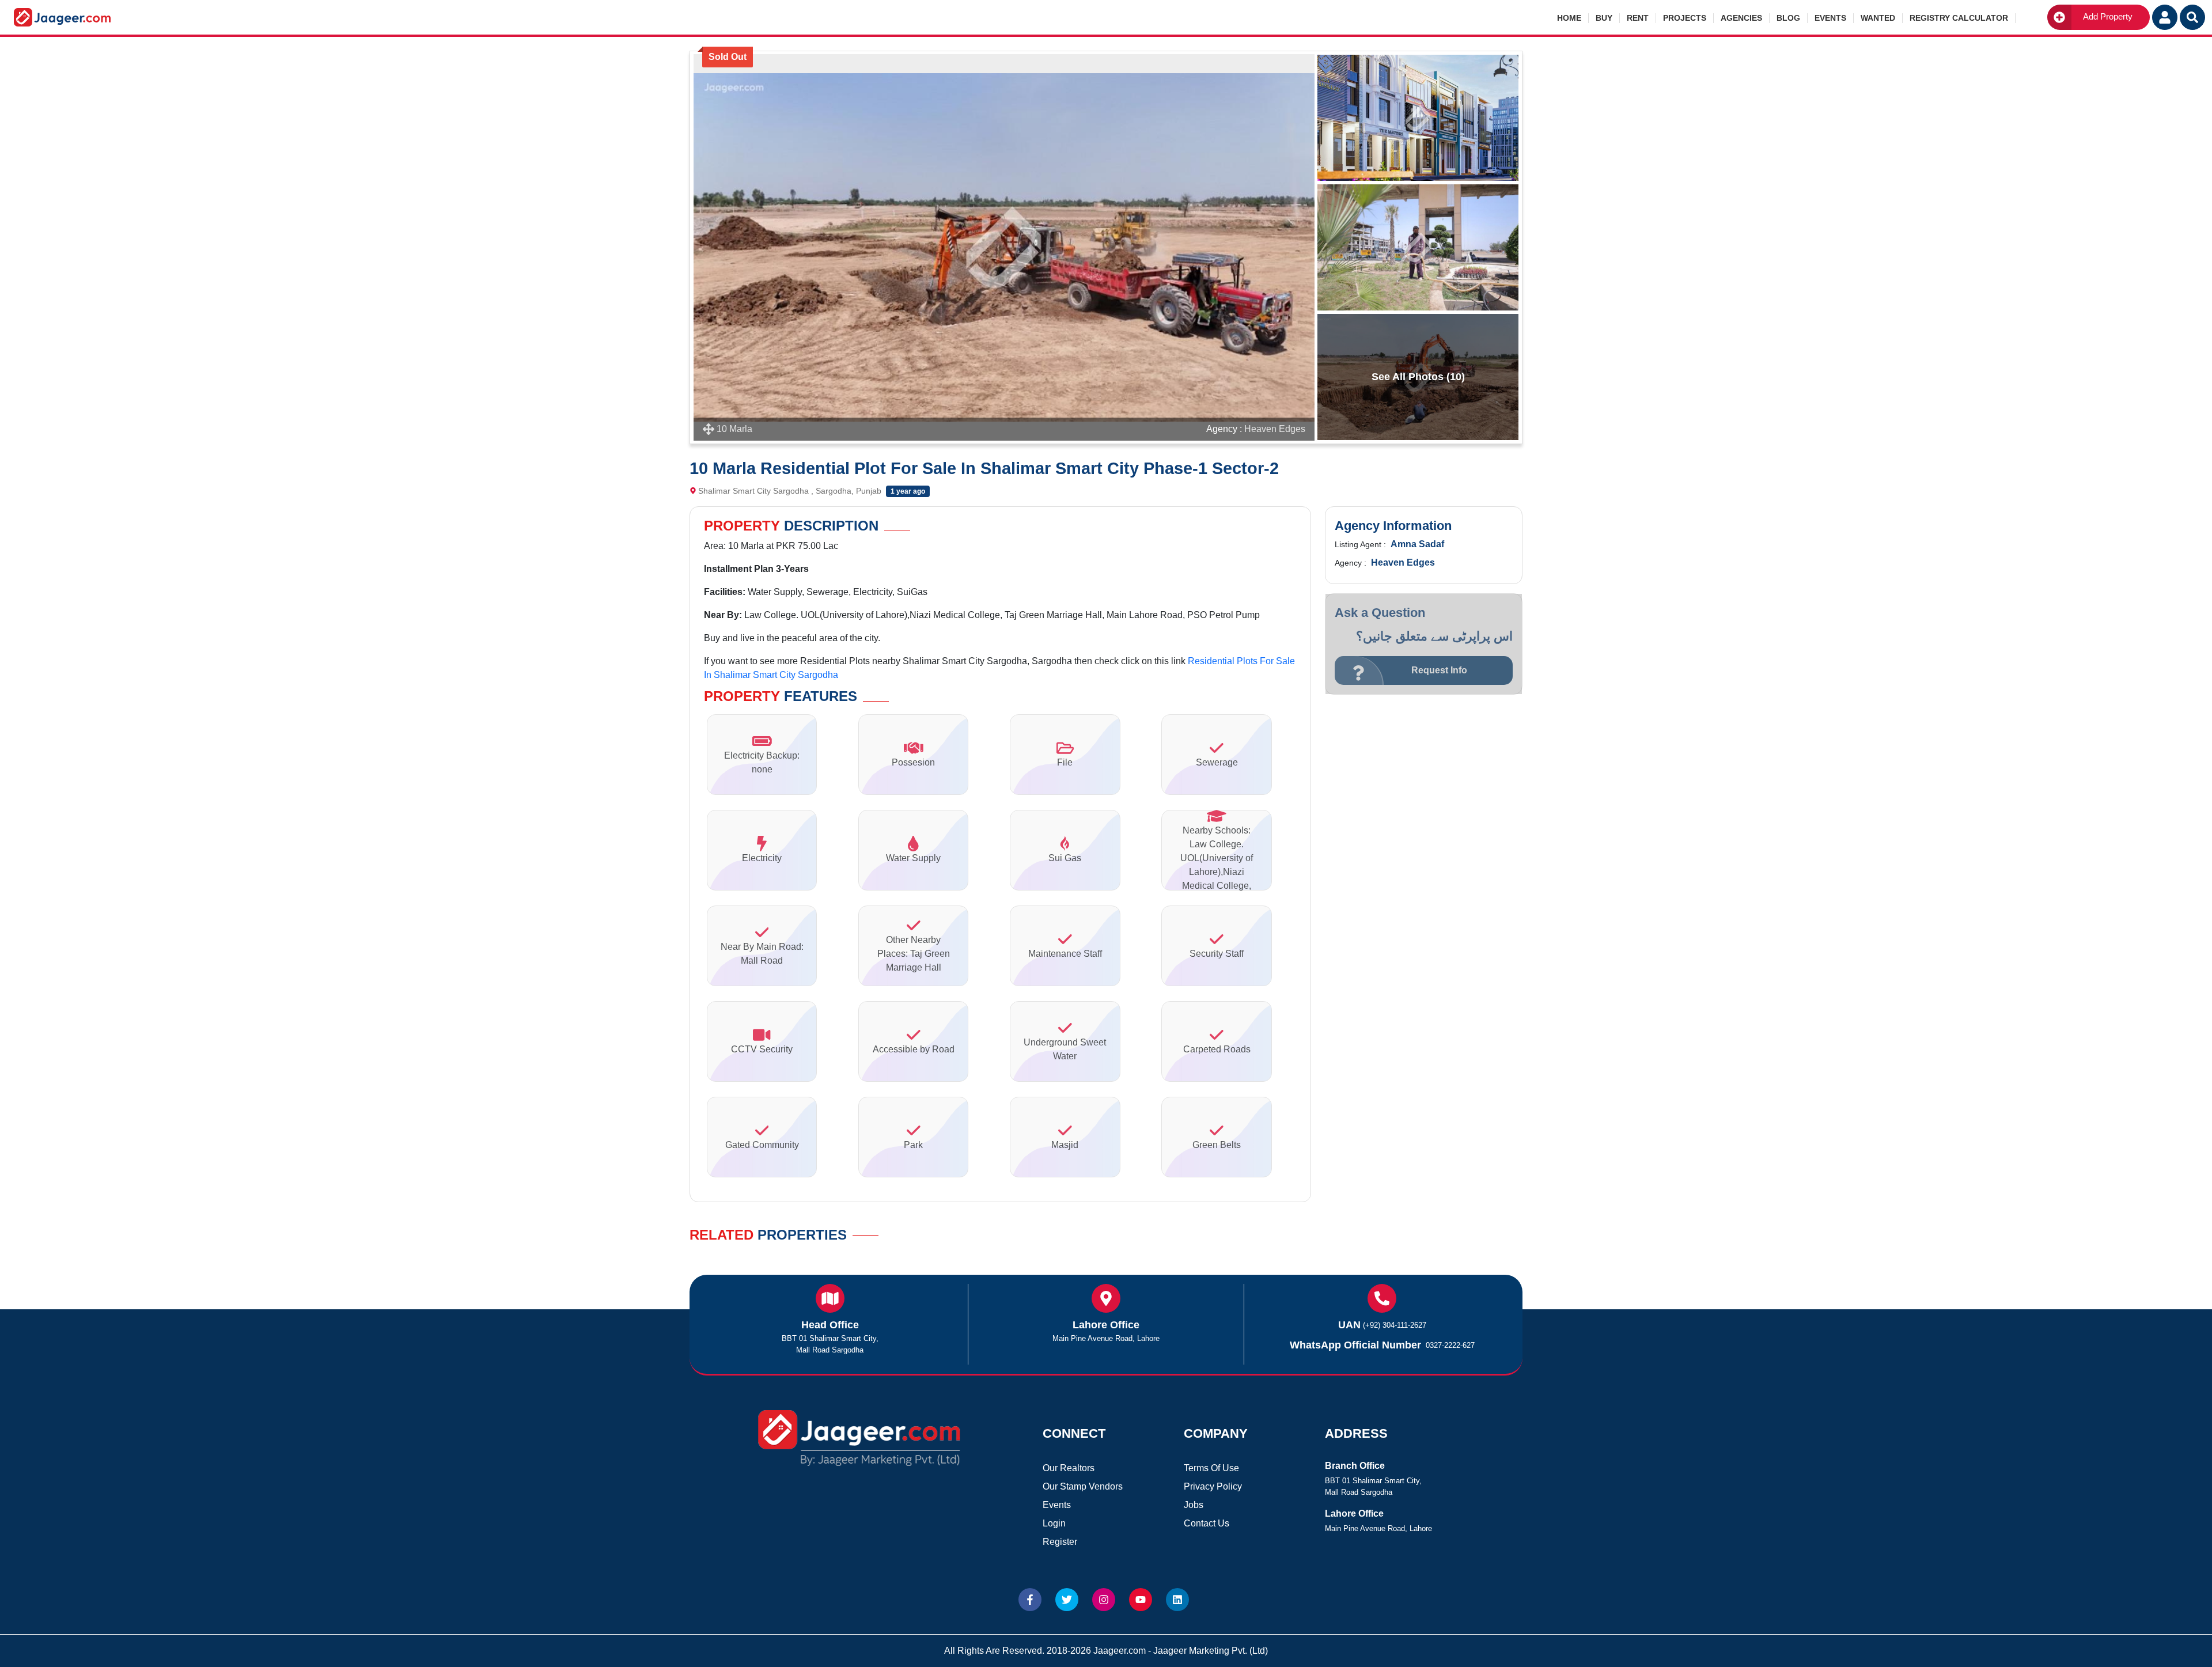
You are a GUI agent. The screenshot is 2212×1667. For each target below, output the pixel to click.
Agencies (1741, 18)
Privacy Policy (1213, 1486)
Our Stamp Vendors (1083, 1486)
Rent (1638, 18)
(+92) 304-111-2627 (1395, 1325)
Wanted (1878, 18)
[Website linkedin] (1177, 1600)
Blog (1788, 18)
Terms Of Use (1211, 1468)
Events (1830, 18)
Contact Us (1207, 1523)
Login (1054, 1523)
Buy (1604, 18)
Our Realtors (1069, 1468)
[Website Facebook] (1030, 1600)
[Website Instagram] (1104, 1600)
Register (1060, 1542)
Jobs (1194, 1505)
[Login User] (2165, 17)
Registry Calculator (1959, 18)
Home (1569, 18)
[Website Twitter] (1067, 1600)
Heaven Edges (1275, 429)
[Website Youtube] (1141, 1600)
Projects (1685, 18)
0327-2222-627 (1450, 1345)
